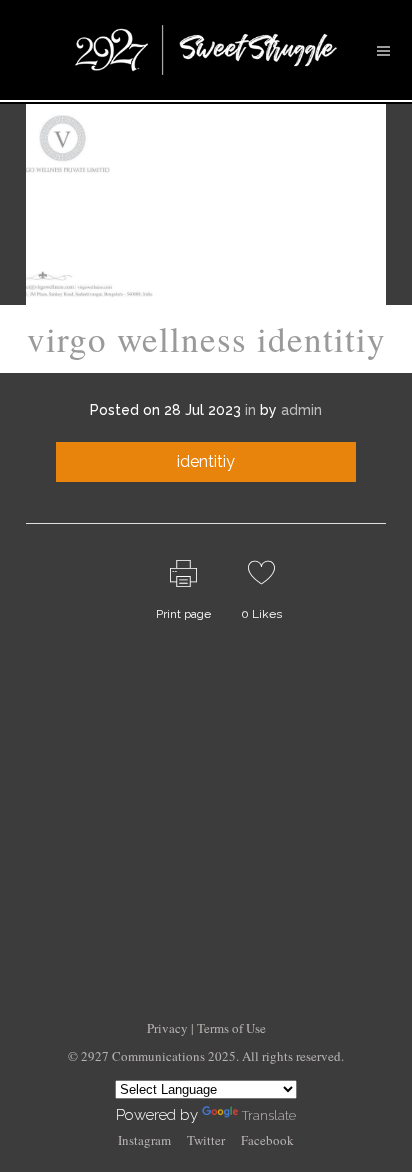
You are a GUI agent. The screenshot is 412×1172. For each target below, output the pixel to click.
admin (301, 410)
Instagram (144, 1140)
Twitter (206, 1140)
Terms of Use (231, 1028)
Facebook (267, 1140)
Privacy (169, 1028)
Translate (269, 1115)
